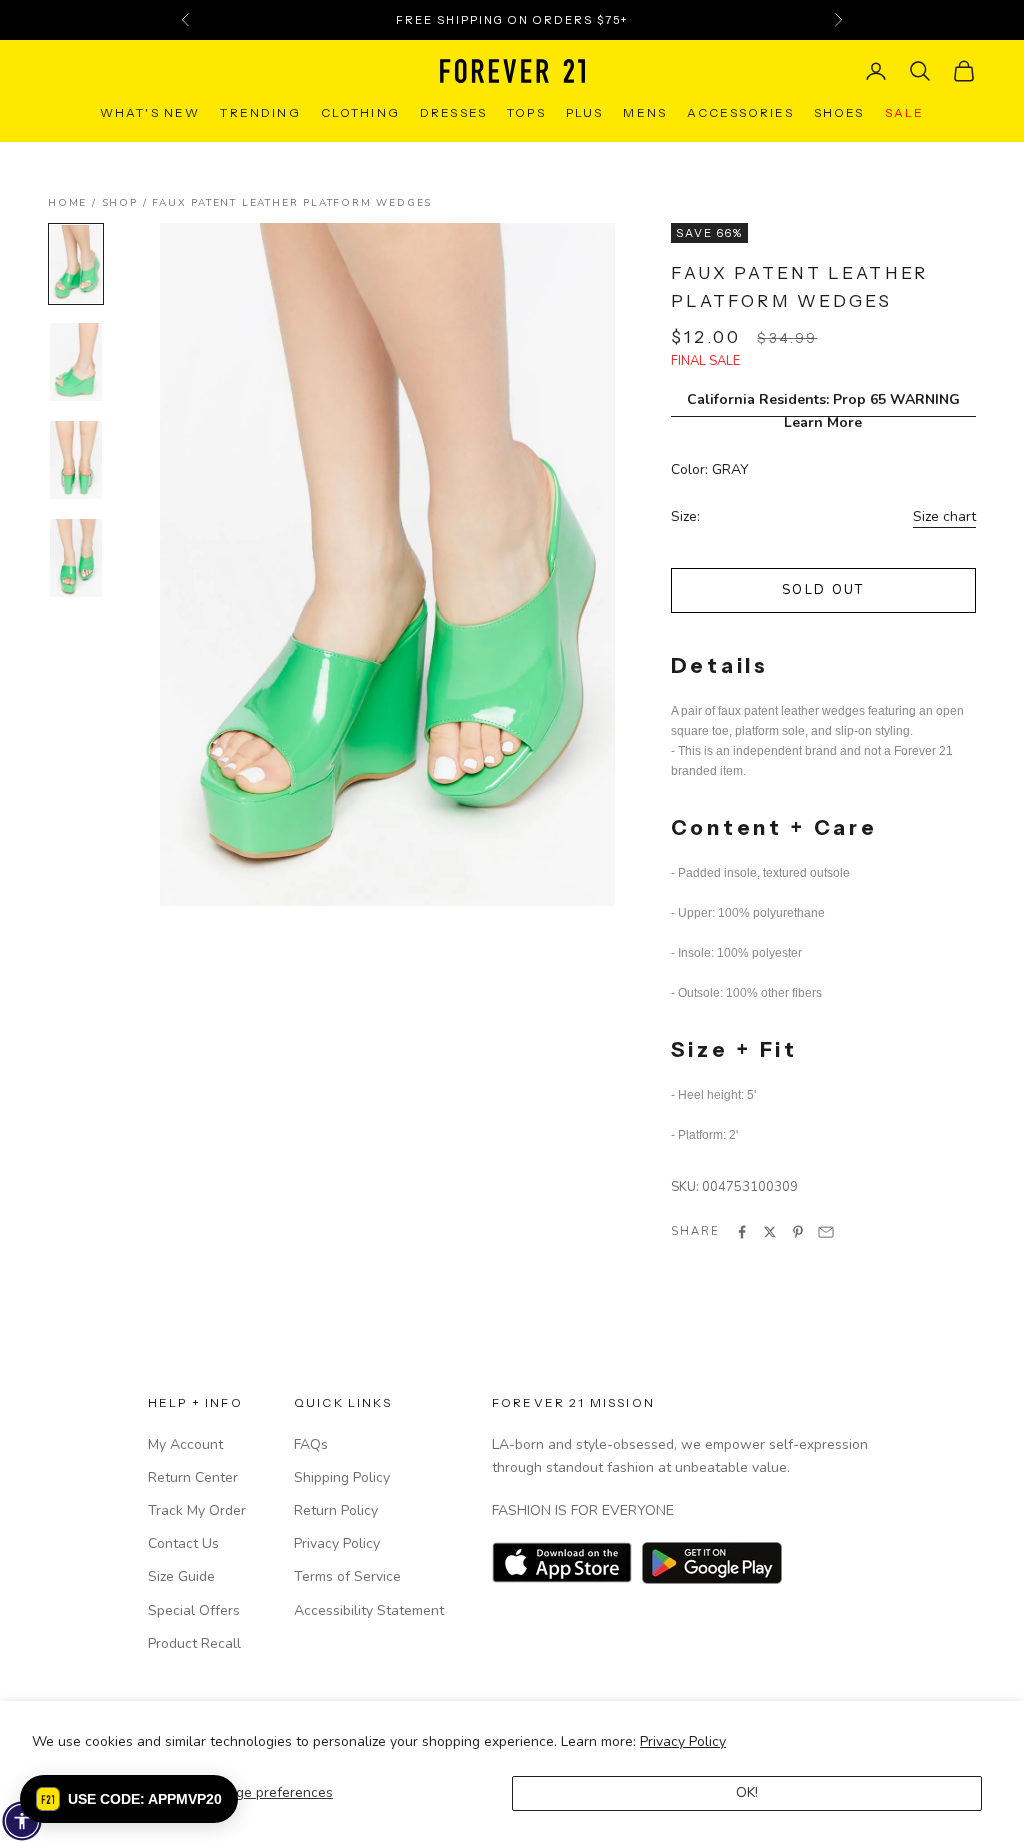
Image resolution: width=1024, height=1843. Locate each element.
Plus (585, 112)
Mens (645, 112)
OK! (747, 1792)
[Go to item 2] (76, 362)
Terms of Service (347, 1576)
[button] (129, 1799)
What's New (150, 112)
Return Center (193, 1477)
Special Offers (194, 1610)
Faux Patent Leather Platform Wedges (292, 203)
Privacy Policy (683, 1741)
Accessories (740, 112)
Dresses (453, 112)
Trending (260, 112)
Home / (75, 203)
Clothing (360, 112)
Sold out (823, 590)
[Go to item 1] (76, 264)
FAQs (311, 1444)
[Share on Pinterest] (798, 1232)
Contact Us (183, 1543)
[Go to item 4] (76, 558)
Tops (526, 112)
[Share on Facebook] (742, 1232)
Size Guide (181, 1576)
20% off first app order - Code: (512, 20)
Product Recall (194, 1643)
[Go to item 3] (76, 460)
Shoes (839, 112)
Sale (905, 112)
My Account (185, 1444)
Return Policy (336, 1510)
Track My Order (197, 1510)
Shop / (127, 203)
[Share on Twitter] (770, 1232)
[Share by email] (826, 1232)
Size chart (944, 516)
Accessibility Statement (369, 1610)
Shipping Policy (342, 1477)
